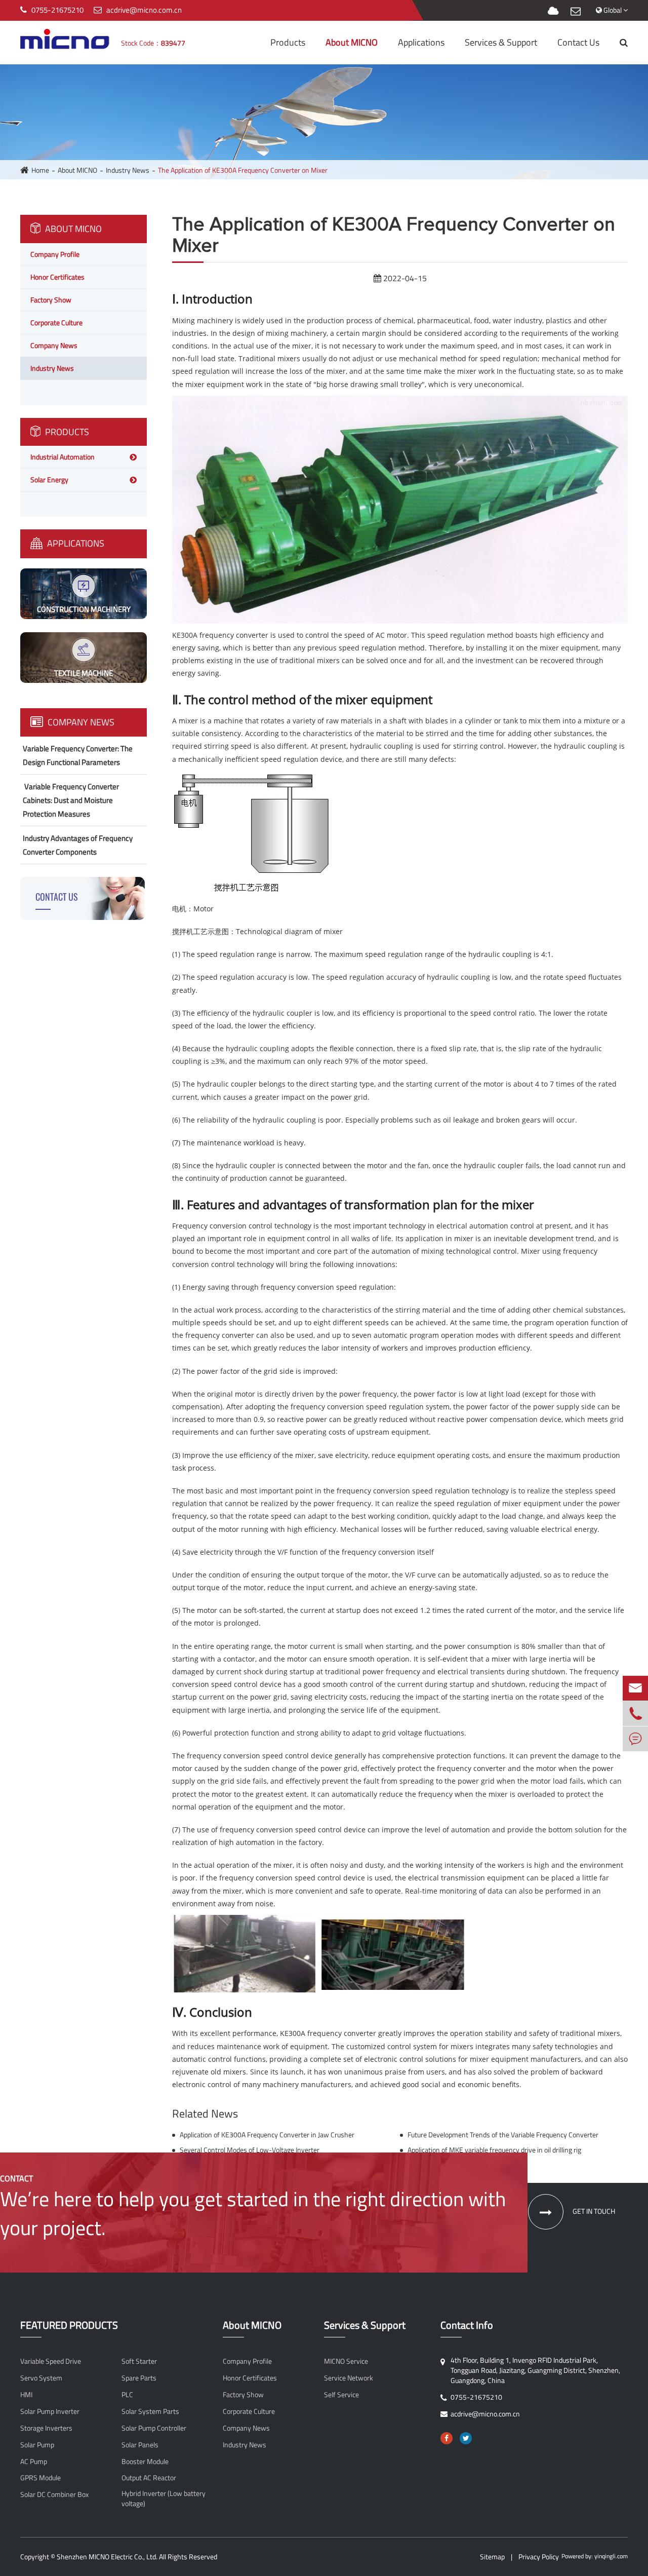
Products (288, 42)
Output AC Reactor (149, 2478)
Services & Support (501, 42)
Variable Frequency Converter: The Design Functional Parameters (78, 755)
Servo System (41, 2378)
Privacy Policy (539, 2556)
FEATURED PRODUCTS (69, 2325)
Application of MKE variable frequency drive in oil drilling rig (494, 2150)
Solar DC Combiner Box (54, 2494)
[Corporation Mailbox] (576, 11)
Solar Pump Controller (154, 2428)
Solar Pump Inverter (50, 2411)
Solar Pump (37, 2445)
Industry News (128, 170)
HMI (26, 2395)
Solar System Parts (150, 2411)
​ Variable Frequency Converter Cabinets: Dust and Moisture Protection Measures (71, 800)
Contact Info (467, 2325)
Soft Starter (139, 2361)
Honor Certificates (57, 277)
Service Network (349, 2378)
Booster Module (145, 2462)
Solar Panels (140, 2445)
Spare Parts (139, 2378)
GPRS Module (40, 2478)
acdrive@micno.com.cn (144, 10)
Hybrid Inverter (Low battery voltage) (164, 2498)
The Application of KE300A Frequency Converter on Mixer (243, 170)
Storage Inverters (46, 2428)
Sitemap (492, 2556)
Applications (421, 42)
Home (40, 170)
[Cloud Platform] (553, 11)
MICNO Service (346, 2361)
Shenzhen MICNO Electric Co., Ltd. (107, 2556)
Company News (54, 345)
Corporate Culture (56, 322)
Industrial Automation (63, 457)
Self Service (341, 2395)
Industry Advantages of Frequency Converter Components (78, 845)
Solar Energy (49, 479)
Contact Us (578, 42)
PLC (127, 2395)
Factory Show (51, 300)
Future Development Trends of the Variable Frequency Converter (503, 2135)
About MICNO (352, 42)
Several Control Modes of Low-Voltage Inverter (250, 2150)
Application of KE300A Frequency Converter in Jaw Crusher (267, 2135)
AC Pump (34, 2462)
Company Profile (55, 254)
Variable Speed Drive (51, 2361)
